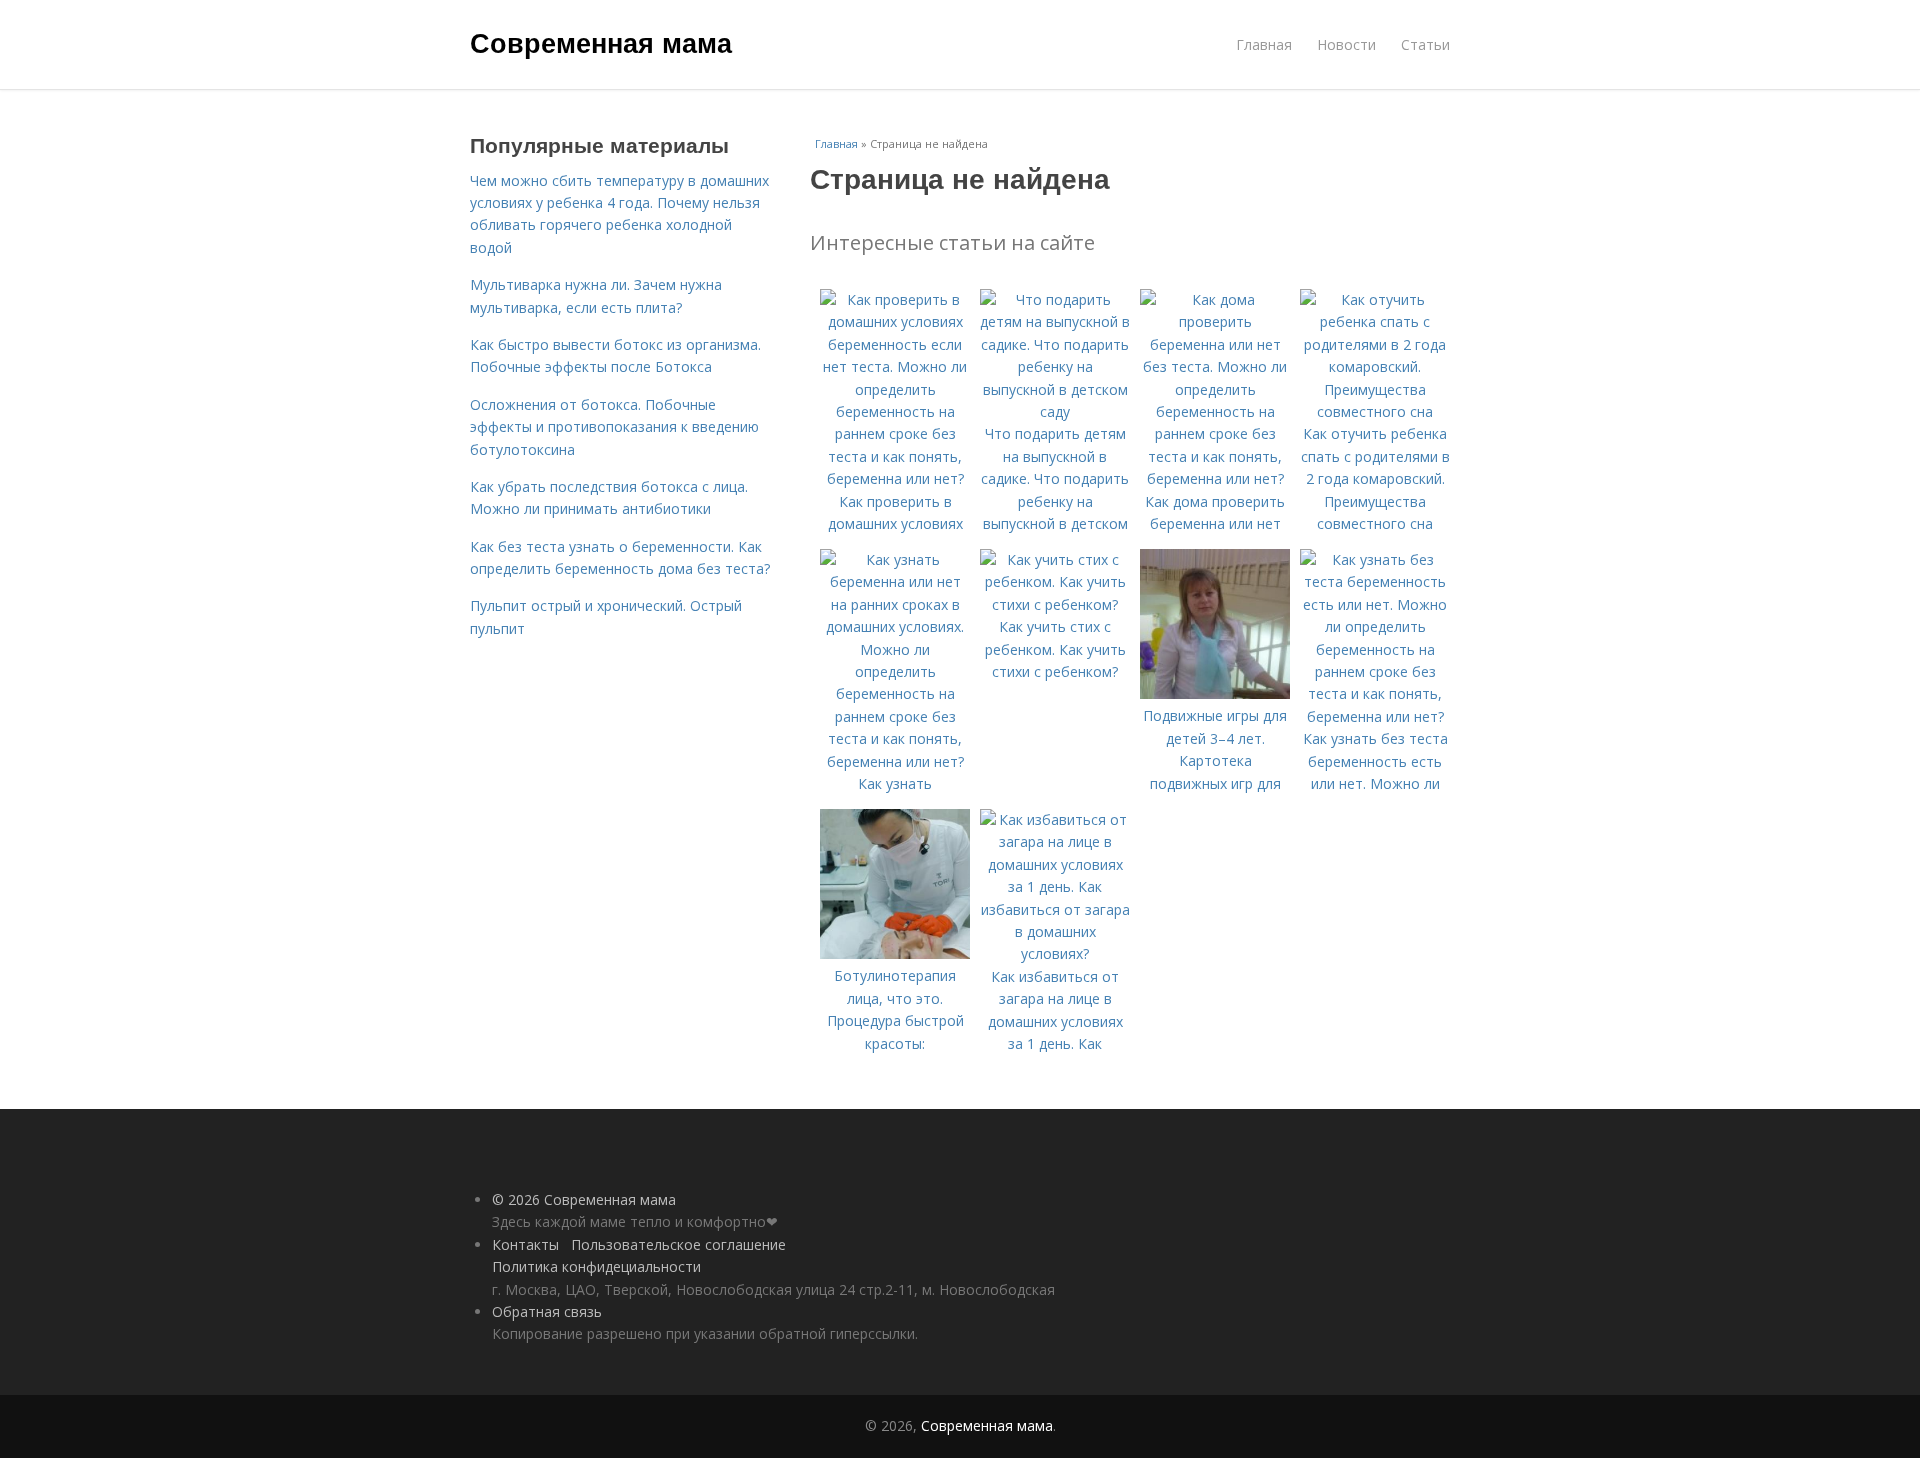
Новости (1346, 44)
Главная (1264, 44)
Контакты (525, 1244)
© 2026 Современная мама (584, 1199)
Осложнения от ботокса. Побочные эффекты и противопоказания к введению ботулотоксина (614, 427)
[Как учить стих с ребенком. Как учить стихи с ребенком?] (1055, 604)
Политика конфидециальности (596, 1266)
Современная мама (601, 42)
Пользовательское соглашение (678, 1244)
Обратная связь (547, 1311)
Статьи (1425, 44)
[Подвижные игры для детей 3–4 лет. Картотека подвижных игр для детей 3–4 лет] (1215, 693)
